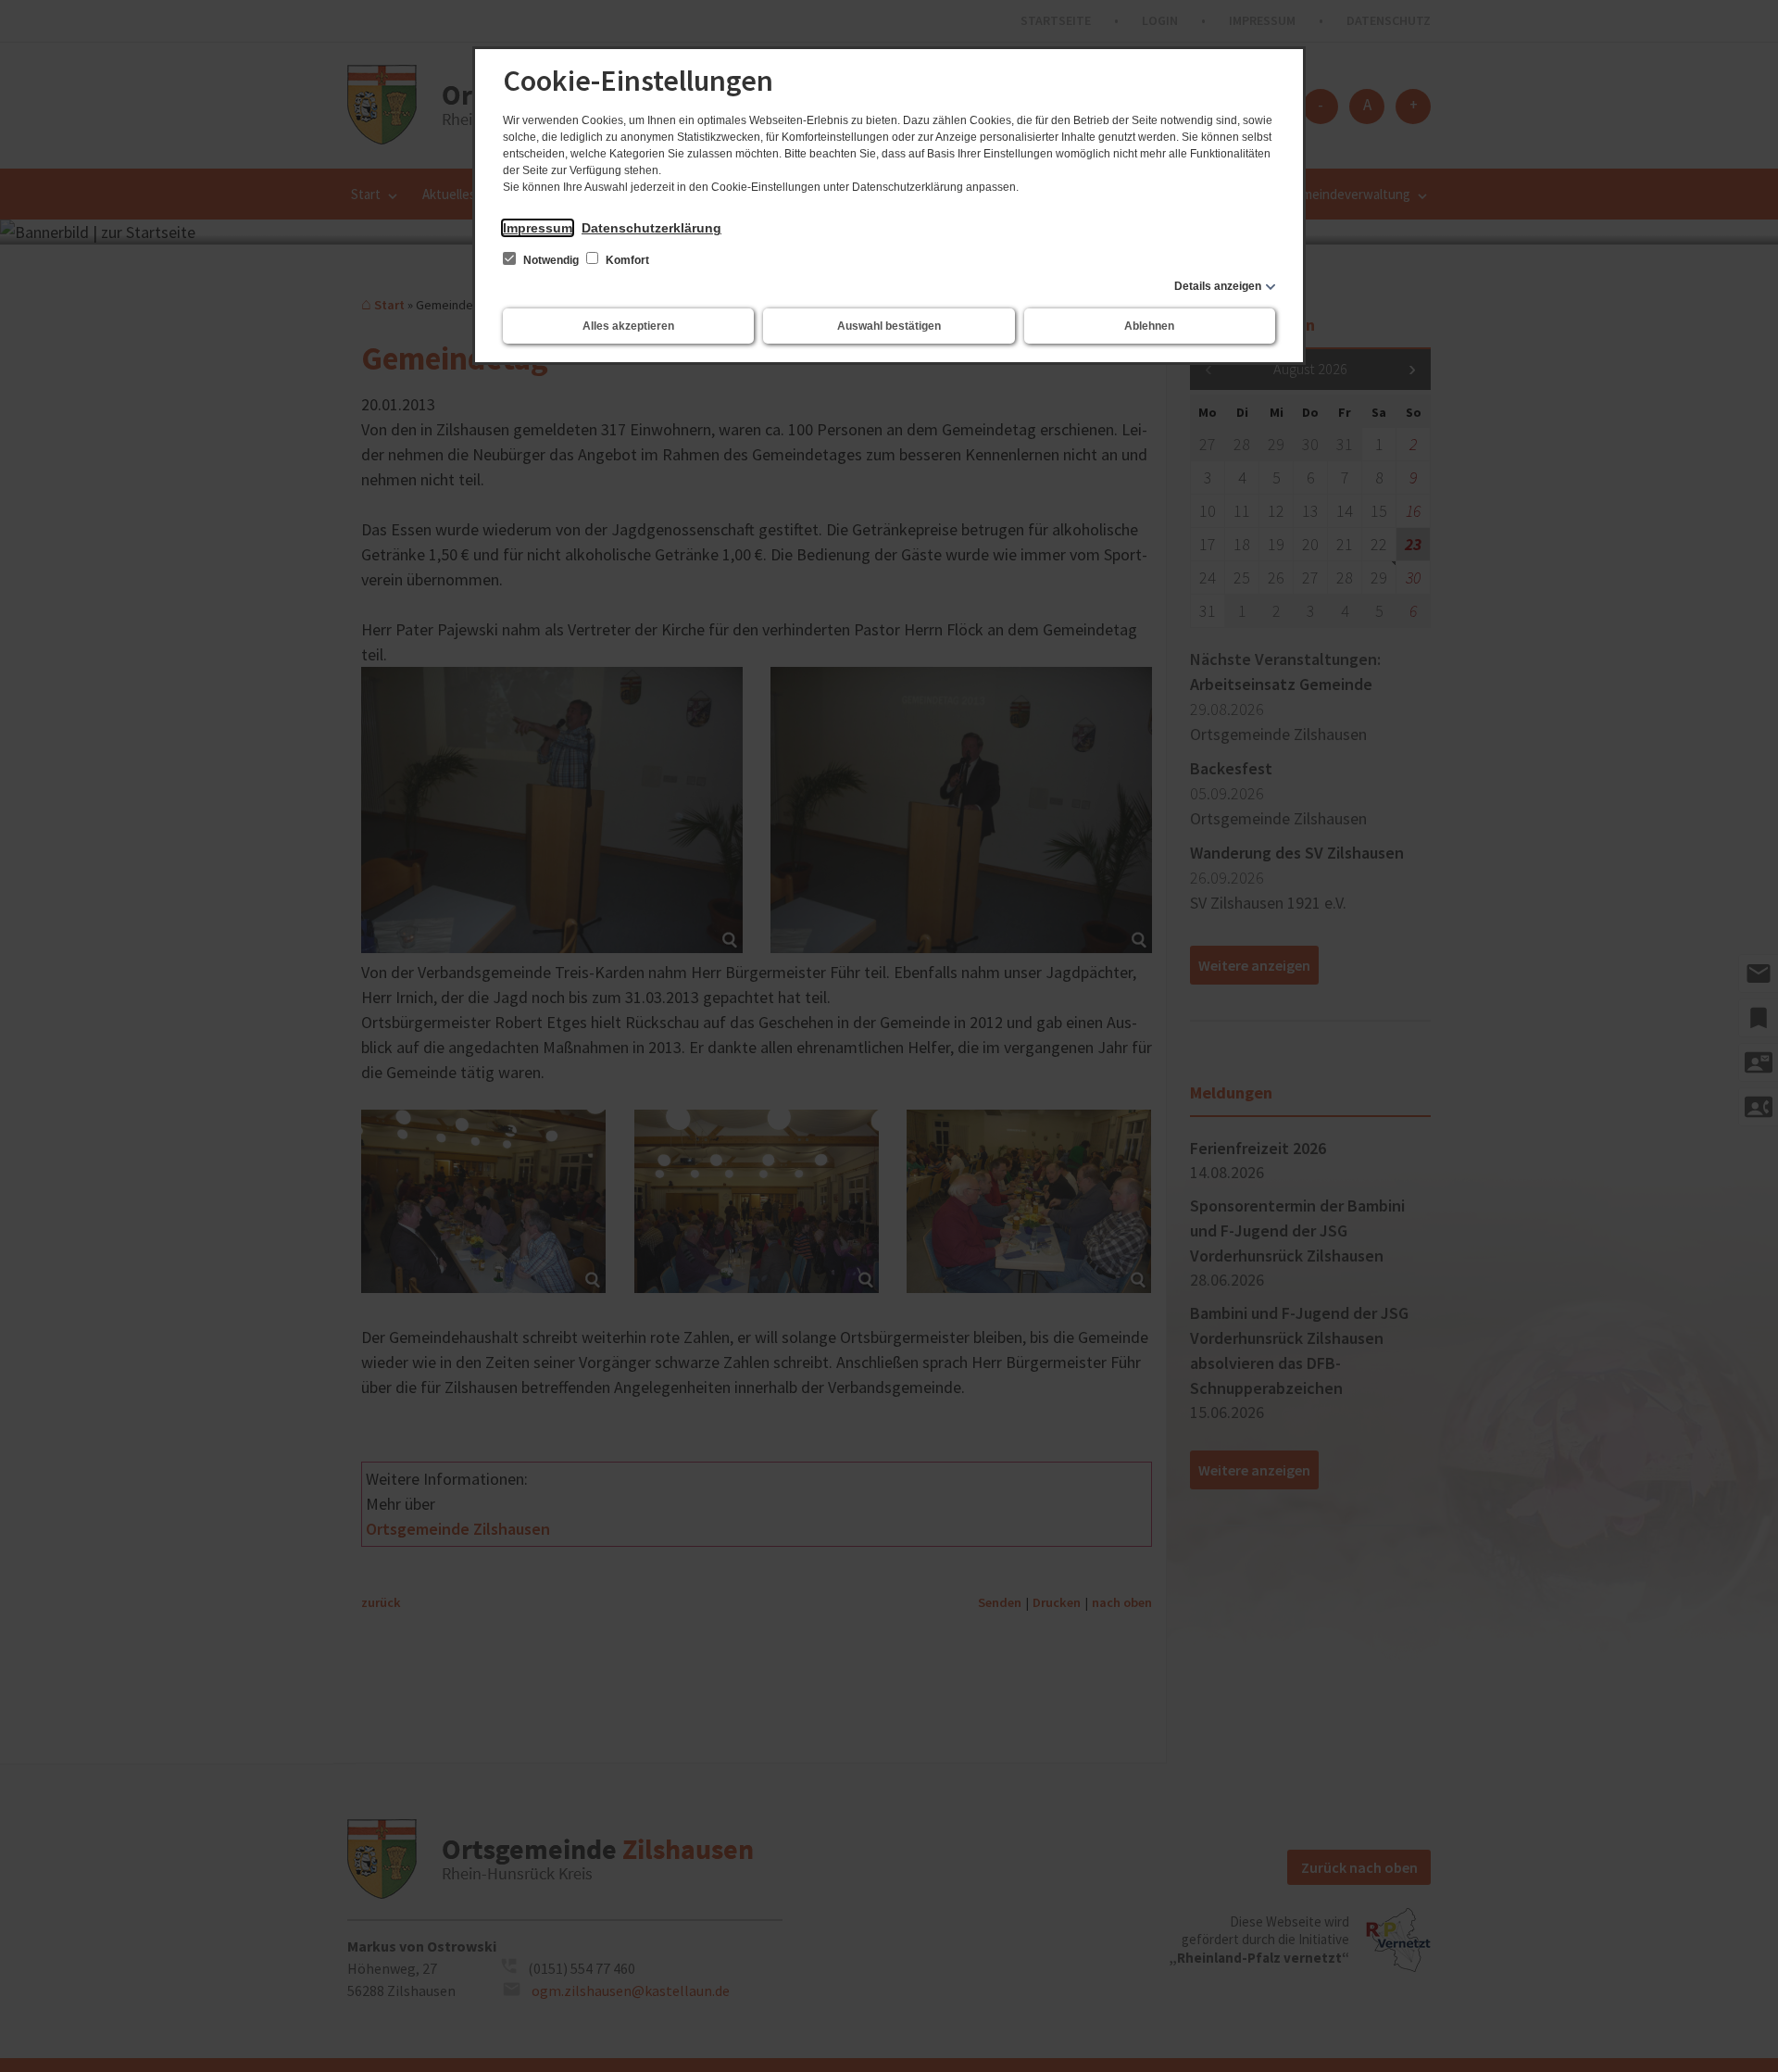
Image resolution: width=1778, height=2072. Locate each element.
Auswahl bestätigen (889, 326)
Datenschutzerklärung (651, 228)
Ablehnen (1149, 326)
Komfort (626, 260)
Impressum (538, 228)
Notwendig (551, 260)
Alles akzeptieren (628, 326)
